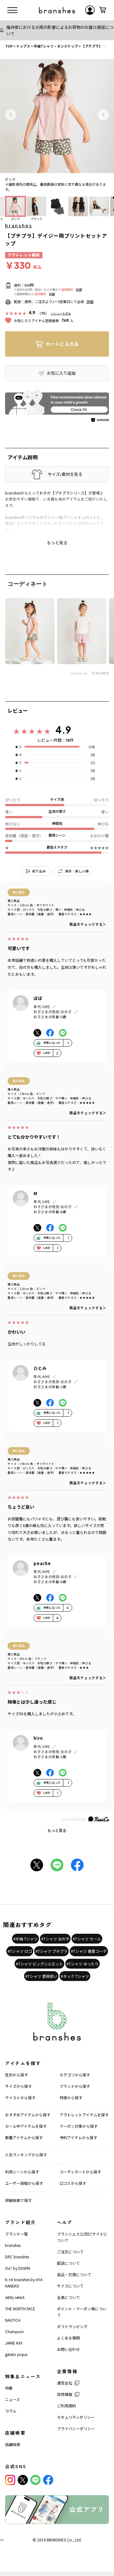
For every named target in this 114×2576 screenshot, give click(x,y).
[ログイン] (90, 10)
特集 (9, 2388)
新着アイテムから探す (24, 2137)
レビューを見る (61, 313)
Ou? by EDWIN (18, 2268)
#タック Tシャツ (75, 1976)
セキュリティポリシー (76, 2417)
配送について (68, 2263)
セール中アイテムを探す (26, 2126)
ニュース (13, 2399)
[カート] (103, 10)
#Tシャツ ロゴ (20, 1951)
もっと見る (57, 1830)
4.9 (63, 730)
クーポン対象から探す (79, 2126)
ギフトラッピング (72, 2326)
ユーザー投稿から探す (24, 2183)
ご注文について (70, 2252)
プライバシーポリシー (76, 2428)
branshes (19, 225)
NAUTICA (13, 2320)
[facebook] (48, 2480)
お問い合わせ (68, 2349)
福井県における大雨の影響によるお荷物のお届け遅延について (60, 30)
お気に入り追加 (61, 373)
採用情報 (65, 2394)
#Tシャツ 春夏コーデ (89, 1951)
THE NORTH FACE (20, 2309)
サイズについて (70, 2286)
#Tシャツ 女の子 (55, 1939)
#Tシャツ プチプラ (51, 1951)
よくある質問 (68, 2338)
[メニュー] (12, 10)
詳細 (79, 290)
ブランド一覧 (16, 2234)
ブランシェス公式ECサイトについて (82, 2237)
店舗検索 (13, 2444)
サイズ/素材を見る (65, 474)
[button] (11, 115)
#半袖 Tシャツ (25, 1939)
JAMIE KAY (14, 2343)
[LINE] (35, 2480)
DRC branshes (17, 2257)
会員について (68, 2297)
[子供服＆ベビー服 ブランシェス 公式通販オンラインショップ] (57, 10)
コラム (11, 2411)
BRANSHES (56, 2540)
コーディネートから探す (80, 2172)
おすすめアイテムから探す (28, 2115)
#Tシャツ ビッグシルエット (39, 1964)
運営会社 (65, 2383)
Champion (14, 2331)
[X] (23, 2480)
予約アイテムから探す (78, 2137)
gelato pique (16, 2354)
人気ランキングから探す (26, 2155)
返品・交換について (74, 2274)
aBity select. (15, 2297)
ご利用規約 (66, 2406)
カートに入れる (62, 344)
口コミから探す (73, 2183)
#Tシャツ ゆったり (82, 1964)
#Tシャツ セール (87, 1939)
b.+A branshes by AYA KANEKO (24, 2283)
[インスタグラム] (10, 2480)
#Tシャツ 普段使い (41, 1976)
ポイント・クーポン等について (82, 2312)
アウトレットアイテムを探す (84, 2115)
